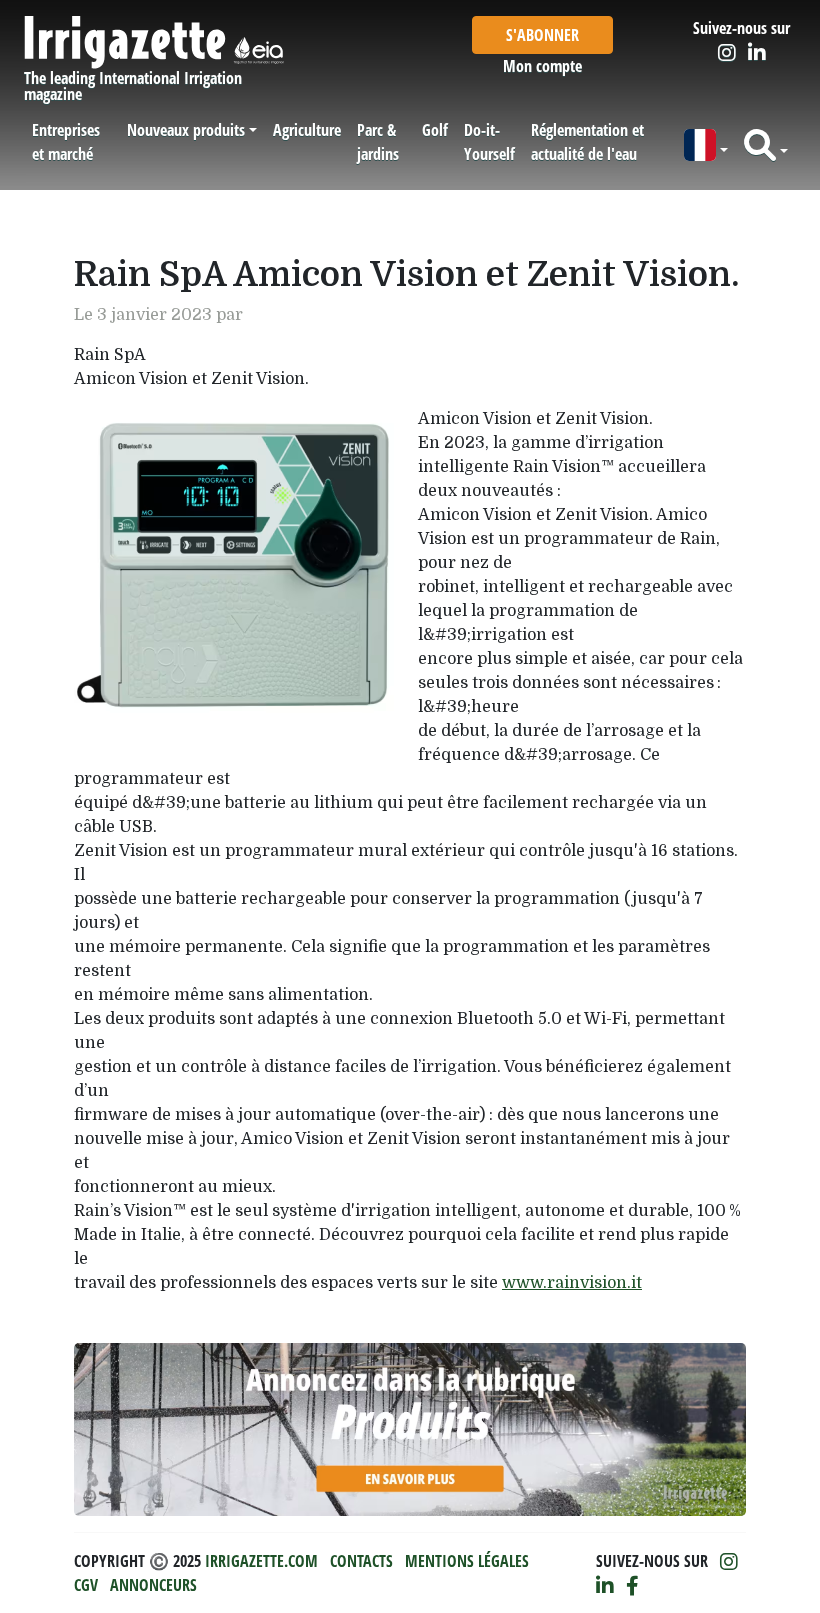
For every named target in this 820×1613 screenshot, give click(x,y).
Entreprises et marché (66, 142)
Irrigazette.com (261, 1561)
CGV (86, 1585)
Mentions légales (467, 1561)
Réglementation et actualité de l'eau (587, 142)
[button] (706, 145)
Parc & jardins (378, 142)
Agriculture (307, 130)
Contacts (361, 1561)
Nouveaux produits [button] (186, 130)
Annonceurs (153, 1585)
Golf (435, 130)
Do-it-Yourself (489, 142)
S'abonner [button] (542, 35)
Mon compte (542, 66)
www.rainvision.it (572, 1283)
